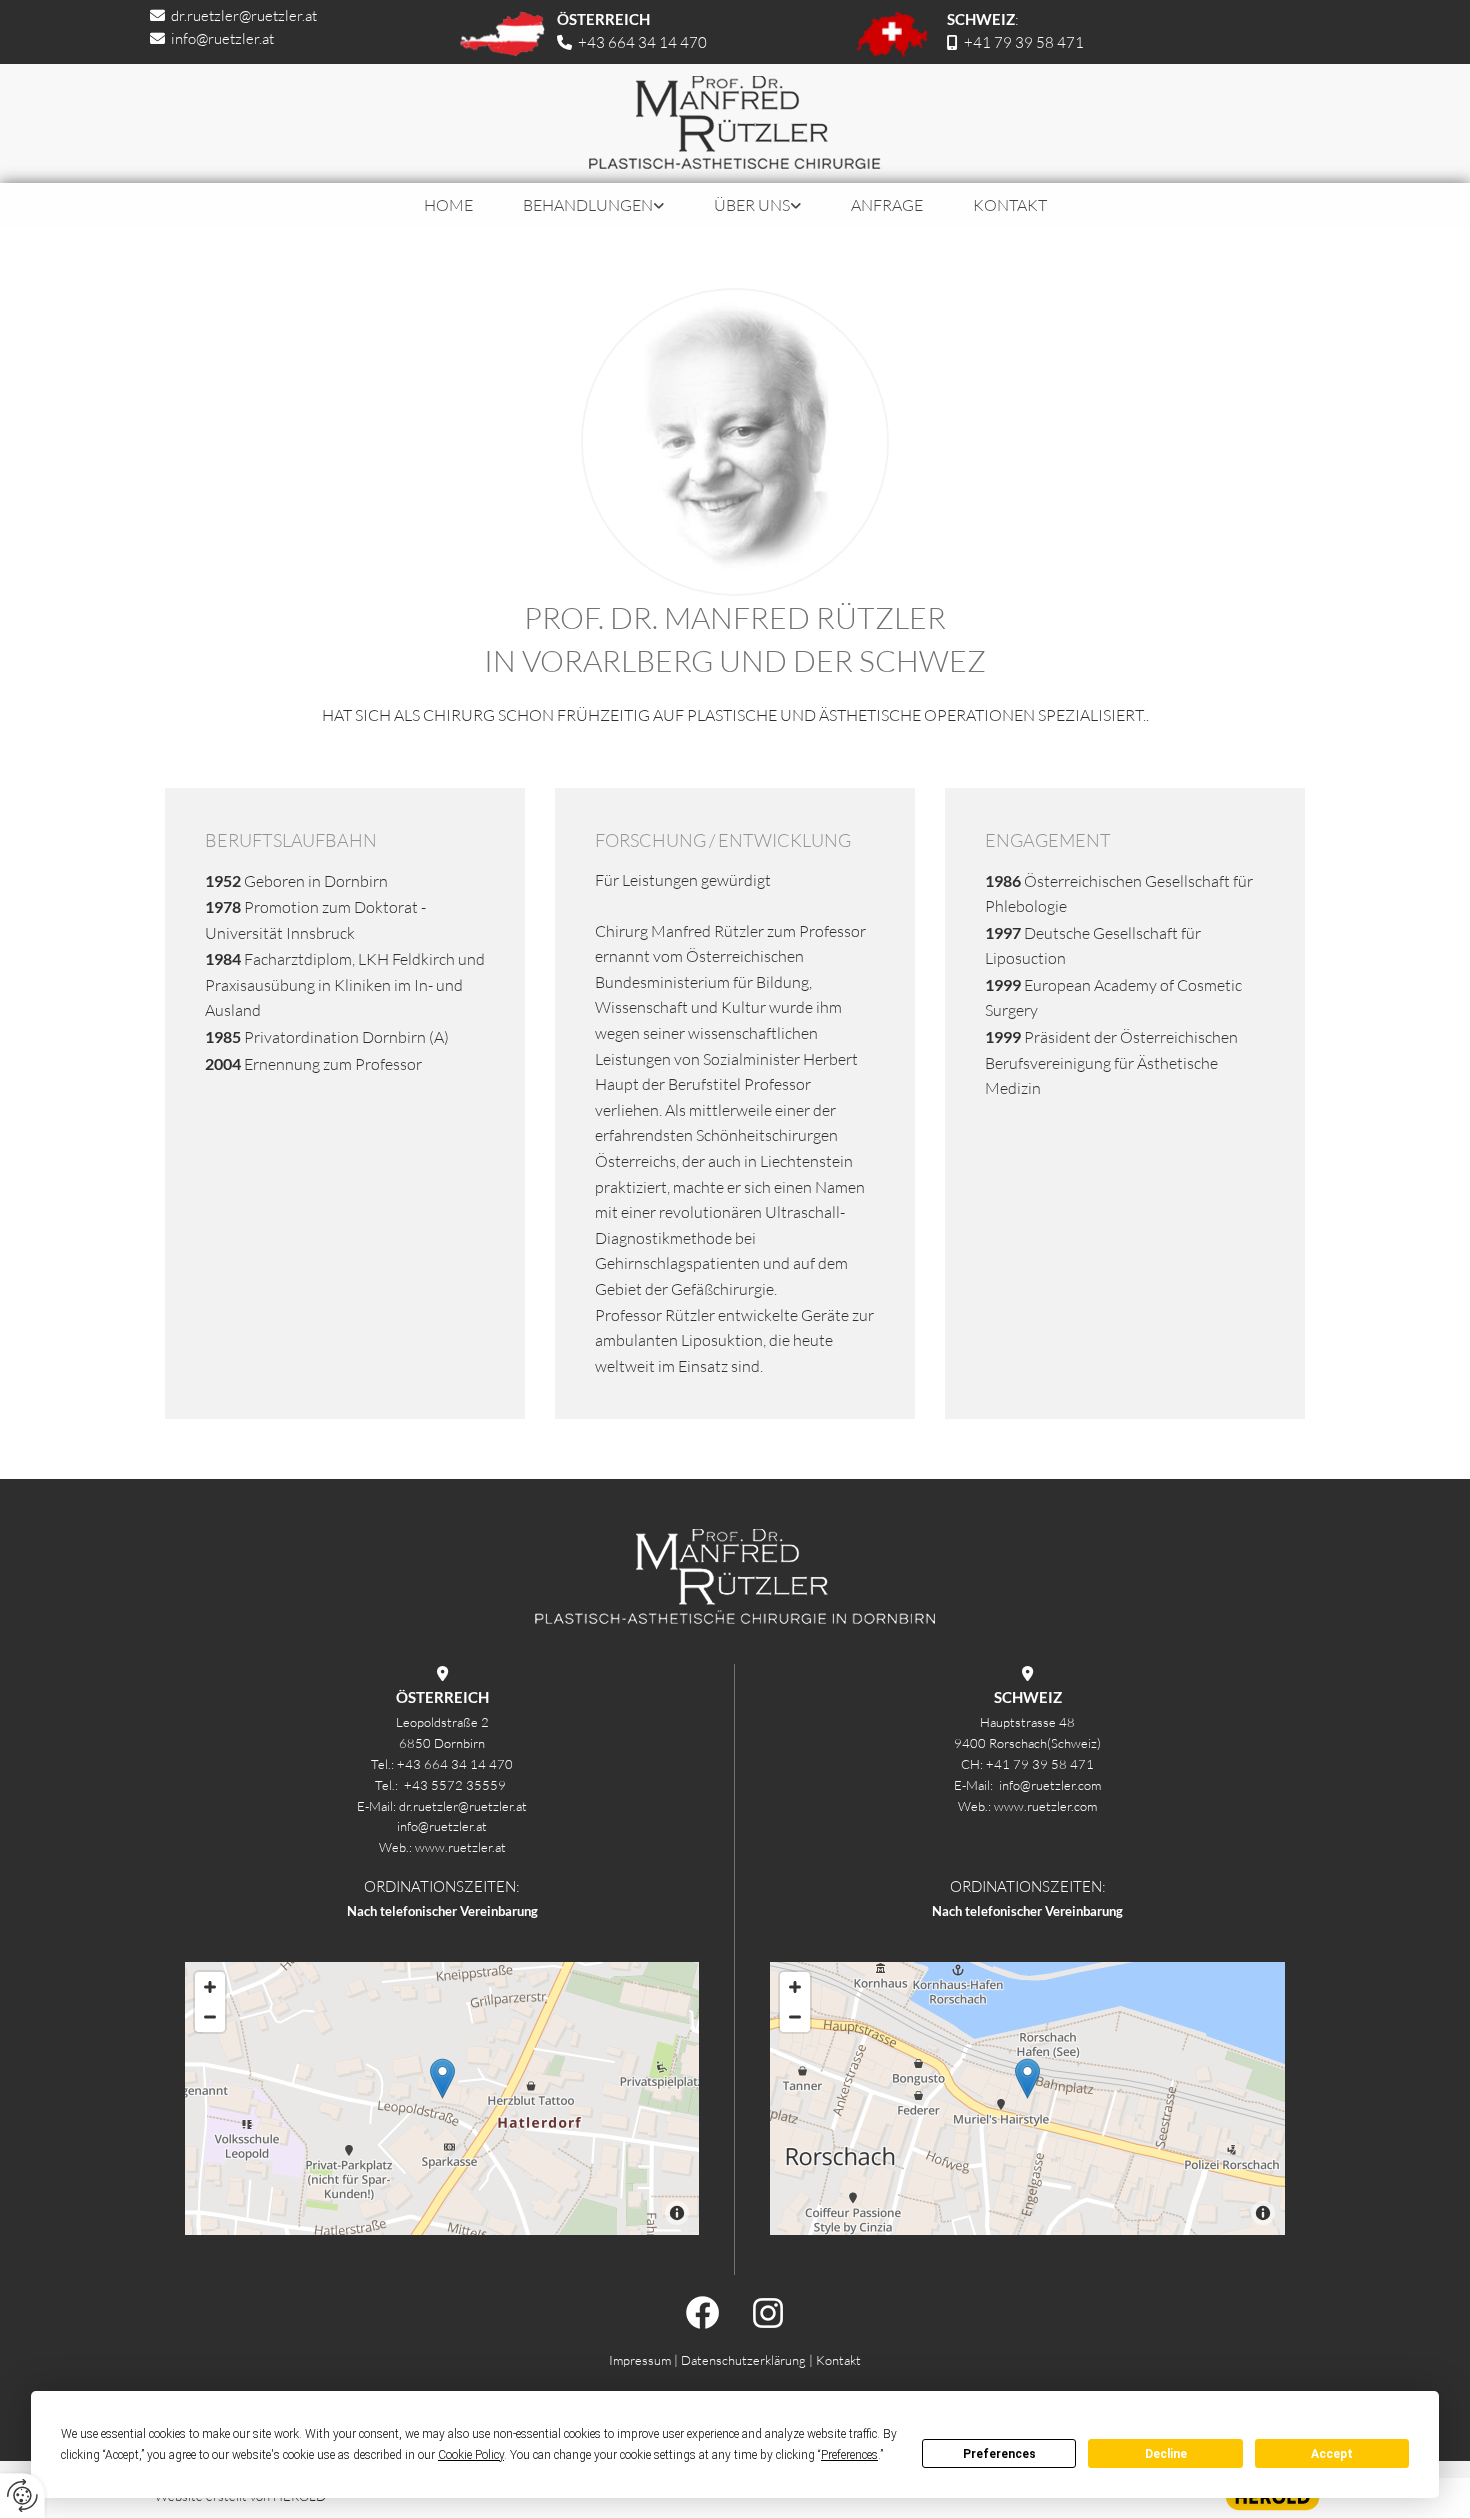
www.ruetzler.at (460, 1847)
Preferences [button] (849, 2455)
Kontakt (1010, 205)
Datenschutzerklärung (743, 2360)
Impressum (640, 2360)
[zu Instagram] (1027, 2312)
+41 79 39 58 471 (1024, 42)
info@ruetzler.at (222, 38)
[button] (442, 2078)
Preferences (999, 2454)
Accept (1332, 2454)
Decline (1166, 2454)
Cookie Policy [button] (471, 2455)
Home (448, 205)
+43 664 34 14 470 (455, 1764)
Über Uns (752, 205)
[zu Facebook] (442, 2312)
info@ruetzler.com (1050, 1785)
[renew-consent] (22, 2495)
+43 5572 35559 (456, 1785)
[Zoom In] (210, 1987)
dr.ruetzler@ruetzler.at (244, 15)
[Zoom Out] (210, 2017)
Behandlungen (588, 205)
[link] (593, 205)
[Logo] (735, 123)
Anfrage (887, 205)
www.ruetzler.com (1045, 1806)
